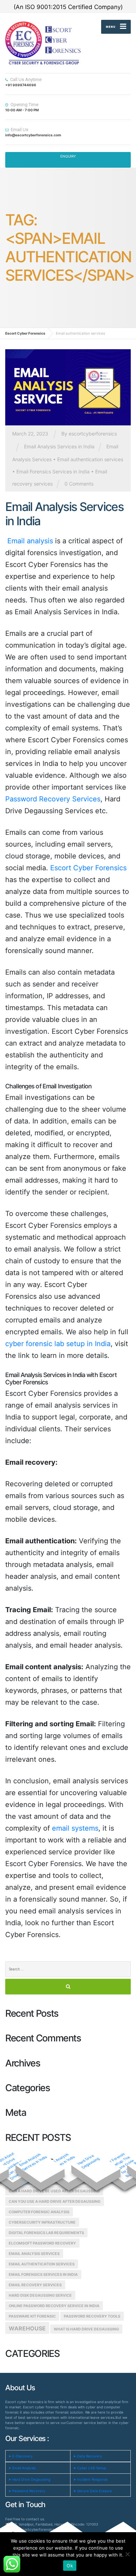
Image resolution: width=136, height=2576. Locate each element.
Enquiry (68, 156)
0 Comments (79, 484)
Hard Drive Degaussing (88, 2162)
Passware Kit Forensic (32, 2316)
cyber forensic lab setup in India (58, 1344)
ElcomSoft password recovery (42, 2243)
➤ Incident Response (90, 2479)
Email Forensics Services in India (53, 471)
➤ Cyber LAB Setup (90, 2468)
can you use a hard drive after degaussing (55, 2202)
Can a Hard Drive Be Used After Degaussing (54, 2191)
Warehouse (27, 2328)
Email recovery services (35, 2285)
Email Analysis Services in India (59, 446)
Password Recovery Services (53, 799)
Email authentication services (90, 459)
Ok (70, 2566)
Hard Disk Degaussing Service (40, 2295)
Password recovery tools (92, 2316)
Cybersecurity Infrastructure (42, 2222)
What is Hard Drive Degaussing (86, 2329)
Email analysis (29, 541)
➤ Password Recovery (27, 2491)
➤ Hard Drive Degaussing (29, 2479)
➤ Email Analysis (22, 2468)
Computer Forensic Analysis (39, 2212)
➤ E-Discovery (21, 2456)
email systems (75, 1828)
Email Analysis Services (34, 2254)
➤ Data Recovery (88, 2456)
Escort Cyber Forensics (88, 868)
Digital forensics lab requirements (46, 2233)
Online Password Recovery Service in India (54, 2306)
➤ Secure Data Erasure (93, 2491)
